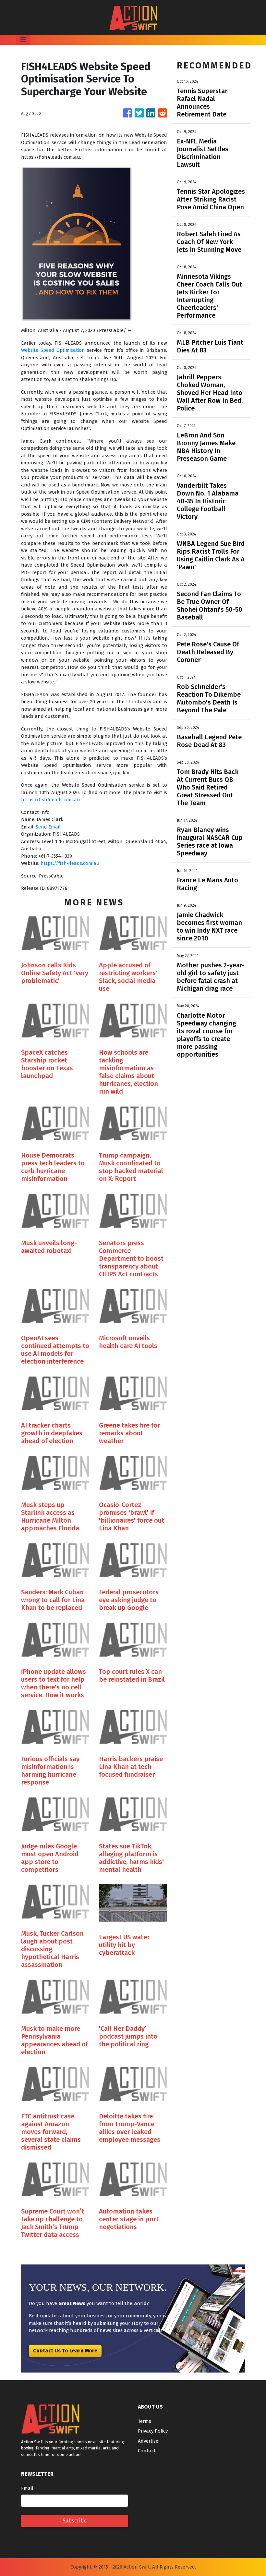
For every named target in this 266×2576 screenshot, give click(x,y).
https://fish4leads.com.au (51, 800)
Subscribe (75, 2521)
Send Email (48, 827)
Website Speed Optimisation (53, 350)
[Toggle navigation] (23, 40)
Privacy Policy (153, 2431)
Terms (145, 2421)
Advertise (148, 2441)
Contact (147, 2451)
